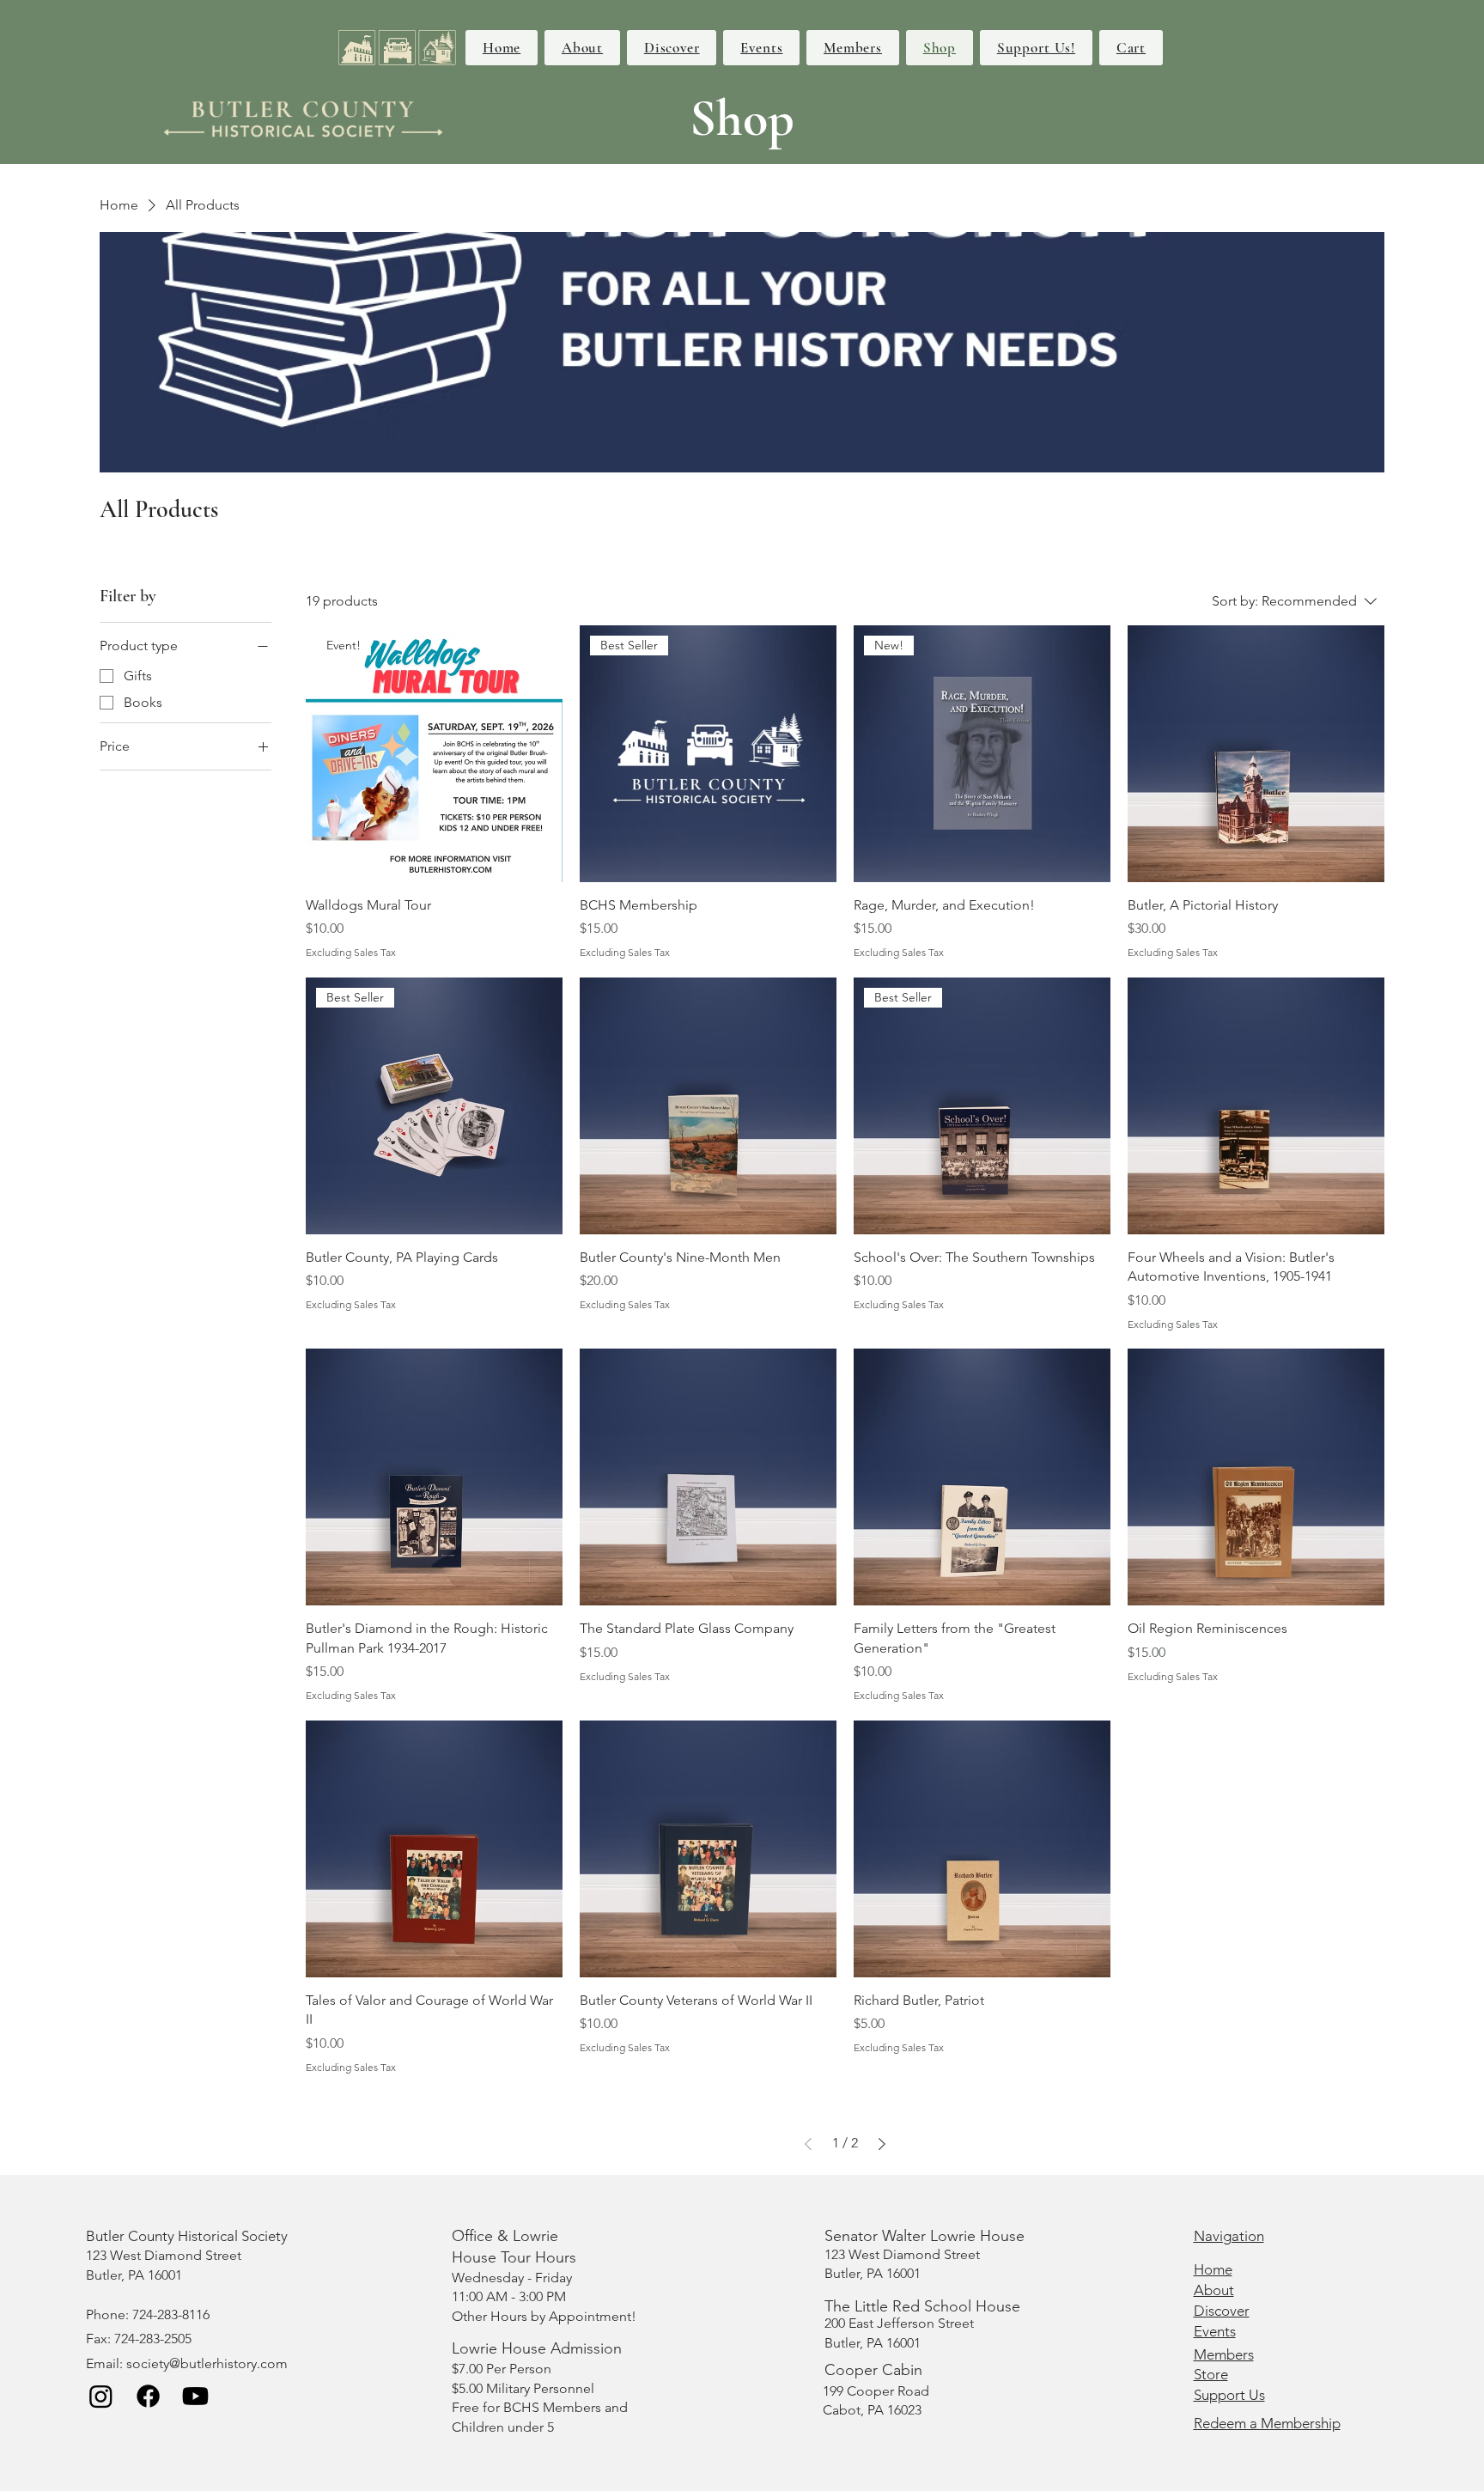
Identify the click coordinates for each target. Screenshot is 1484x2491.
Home (1213, 2269)
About (1214, 2290)
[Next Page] (882, 2144)
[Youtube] (195, 2396)
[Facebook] (148, 2396)
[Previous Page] (808, 2144)
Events (1215, 2331)
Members (1224, 2354)
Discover (1222, 2311)
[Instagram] (101, 2396)
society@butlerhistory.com (207, 2363)
